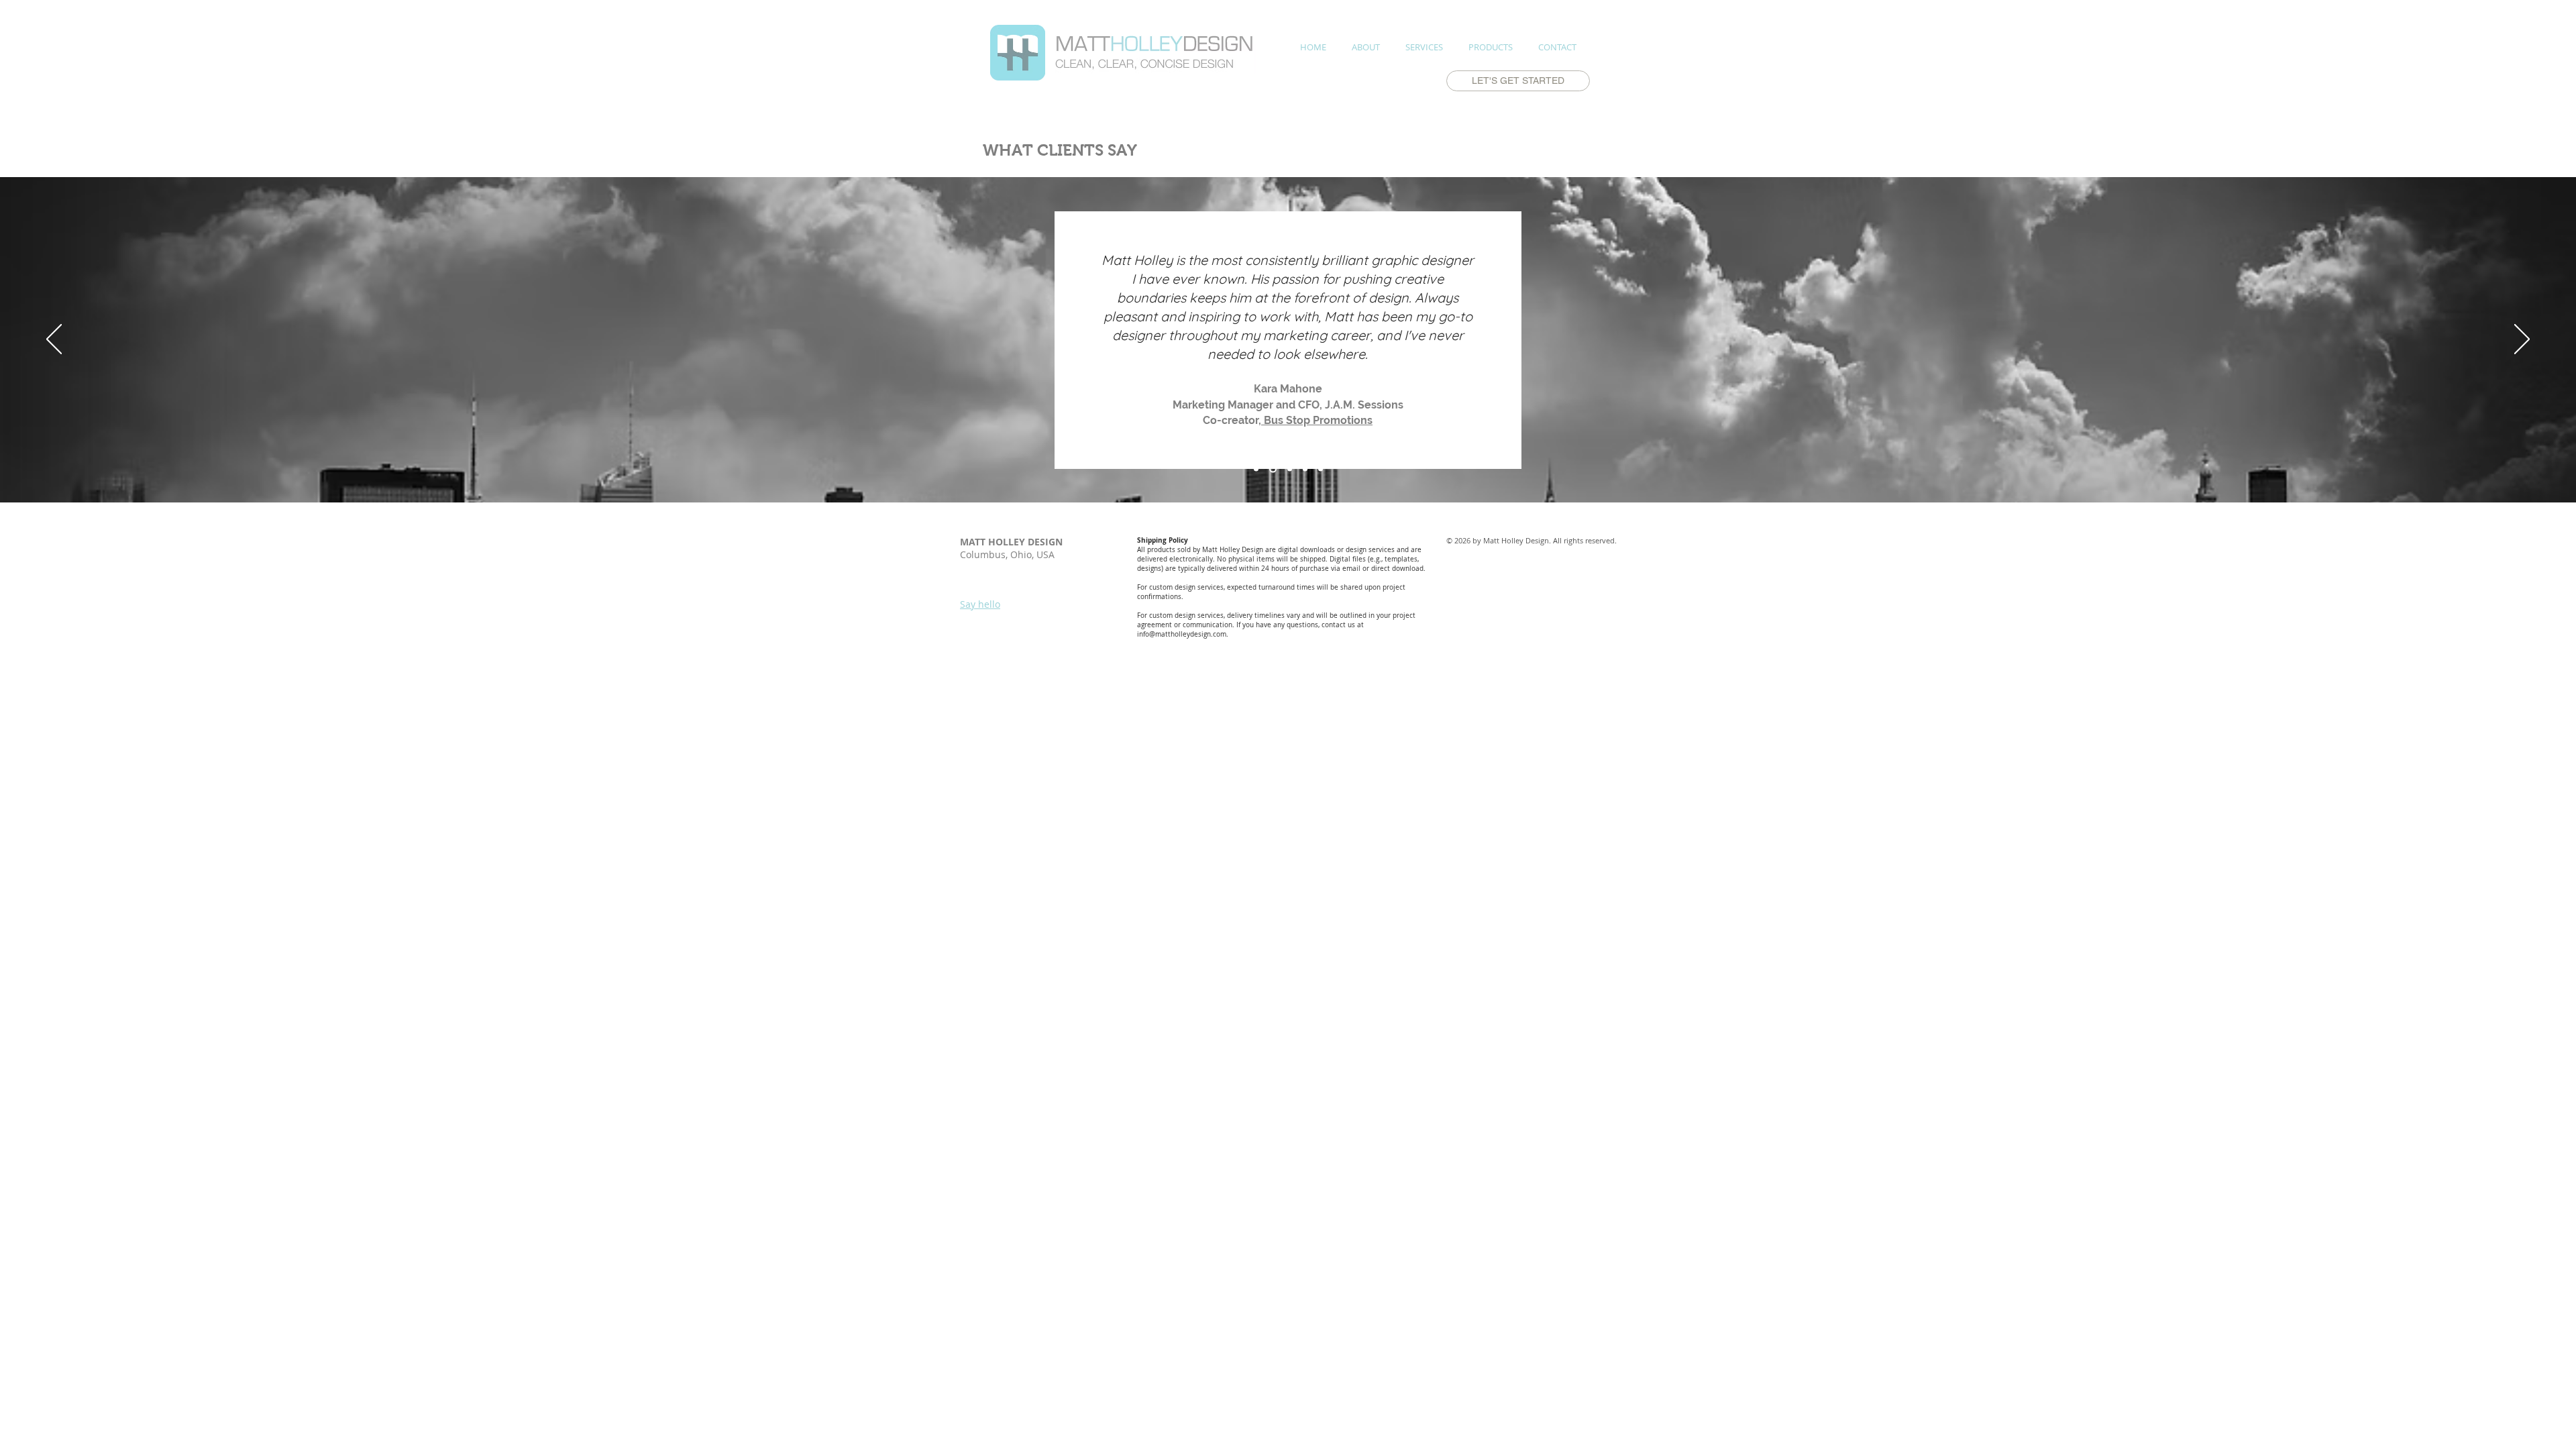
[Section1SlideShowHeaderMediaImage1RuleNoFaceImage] (1256, 469)
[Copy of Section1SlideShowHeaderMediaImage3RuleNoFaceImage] (1305, 469)
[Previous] (54, 340)
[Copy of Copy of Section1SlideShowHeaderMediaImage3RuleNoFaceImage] (1321, 469)
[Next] (2522, 340)
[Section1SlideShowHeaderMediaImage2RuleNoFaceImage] (1273, 469)
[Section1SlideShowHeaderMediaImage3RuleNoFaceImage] (1290, 469)
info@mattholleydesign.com (1182, 634)
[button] (1424, 47)
